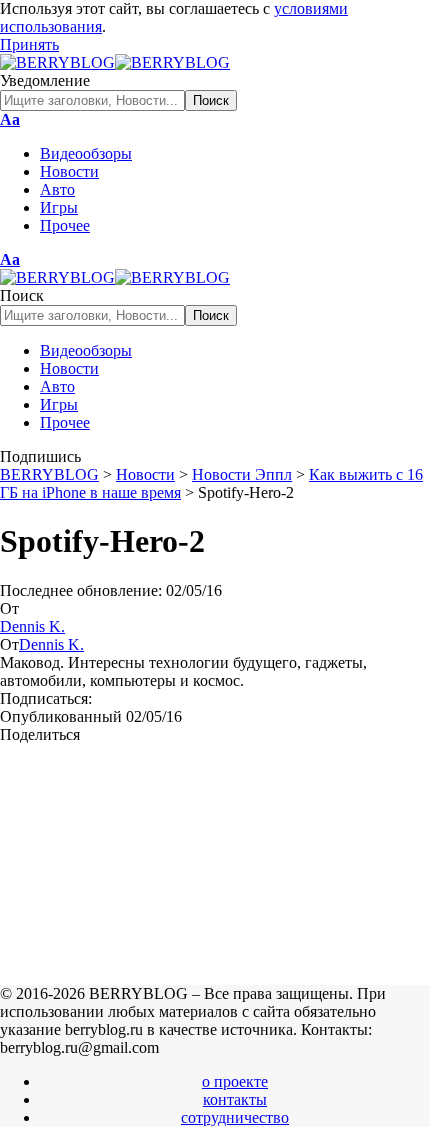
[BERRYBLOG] (115, 62)
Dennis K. (32, 626)
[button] (29, 44)
